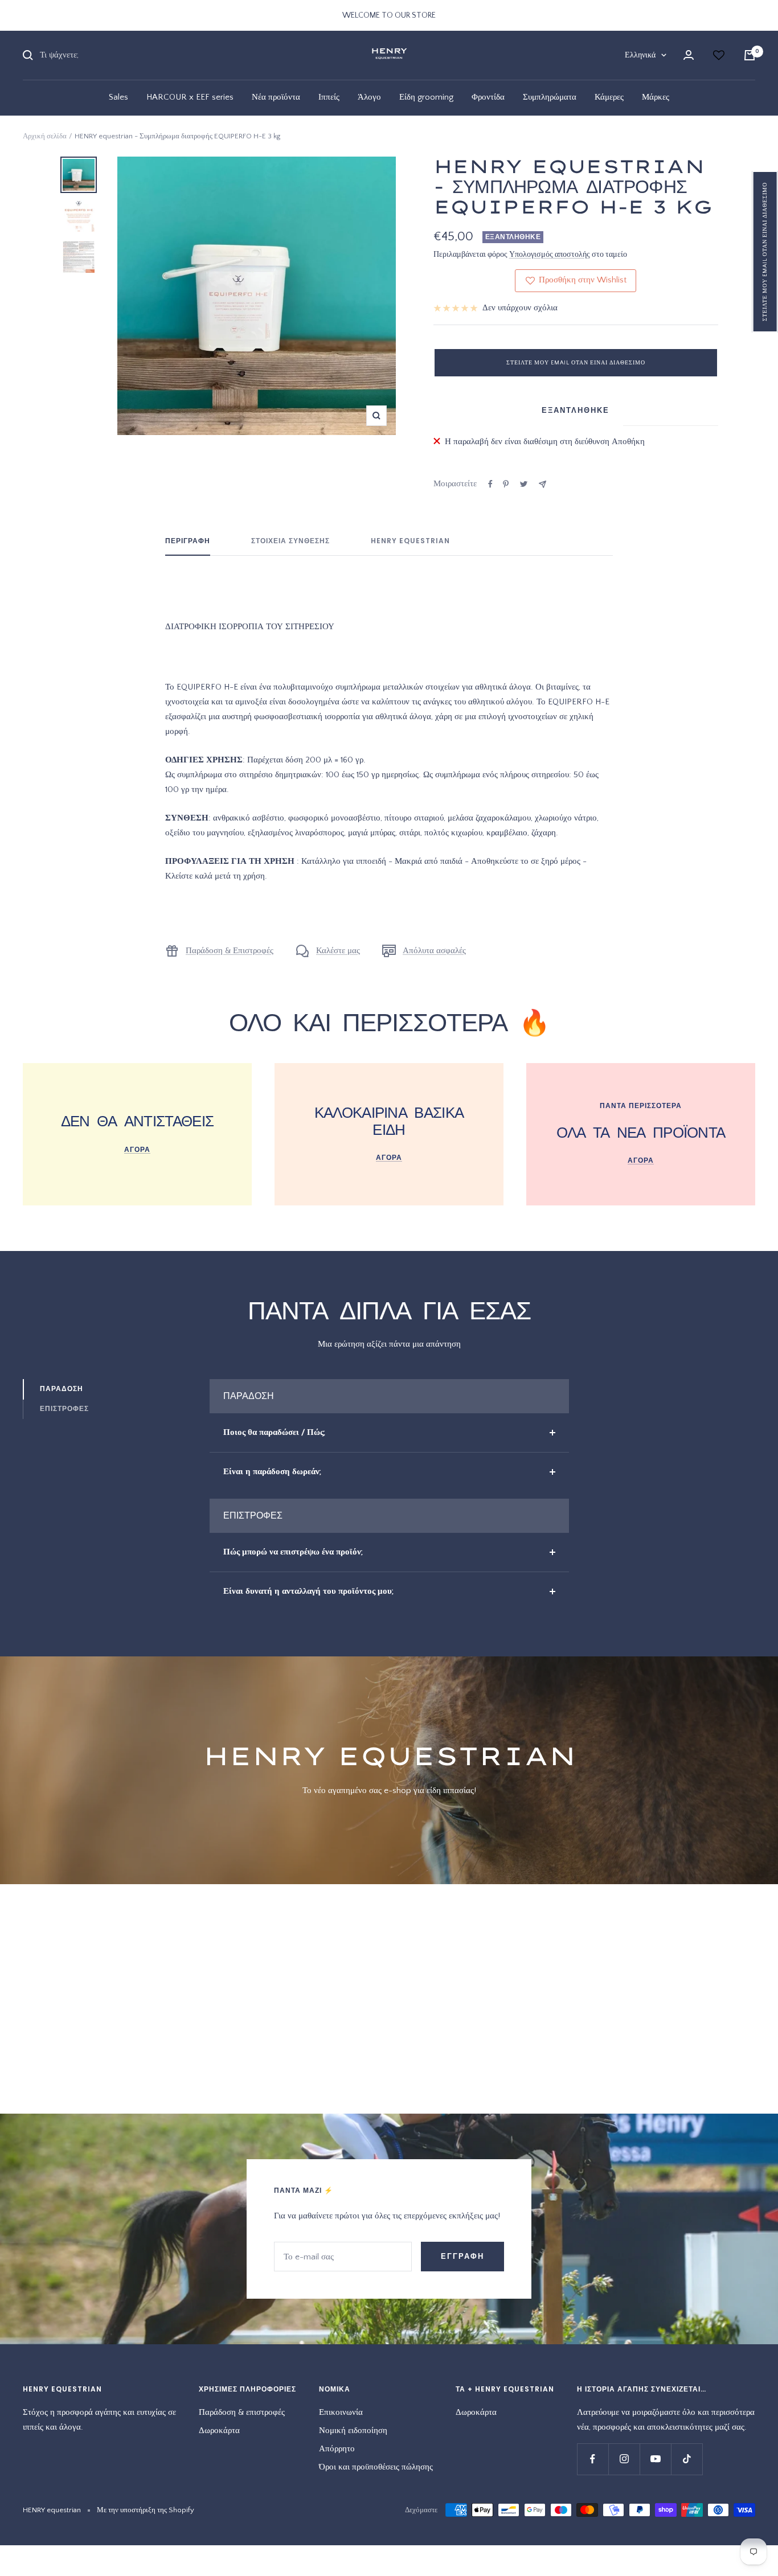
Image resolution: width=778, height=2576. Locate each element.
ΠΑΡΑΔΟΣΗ (62, 1389)
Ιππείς (329, 97)
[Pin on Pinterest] (506, 484)
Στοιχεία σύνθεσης (290, 541)
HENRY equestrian (410, 541)
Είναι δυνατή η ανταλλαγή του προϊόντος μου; (308, 1591)
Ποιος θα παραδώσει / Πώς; (274, 1432)
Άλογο (369, 97)
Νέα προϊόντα (276, 97)
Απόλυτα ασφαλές (434, 951)
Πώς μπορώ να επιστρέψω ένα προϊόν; (293, 1552)
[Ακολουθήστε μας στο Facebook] (593, 2459)
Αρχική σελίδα (45, 136)
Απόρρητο (337, 2449)
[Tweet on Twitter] (524, 484)
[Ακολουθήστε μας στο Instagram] (624, 2459)
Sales (118, 97)
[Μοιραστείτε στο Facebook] (490, 484)
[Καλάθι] (750, 55)
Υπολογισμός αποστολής (550, 255)
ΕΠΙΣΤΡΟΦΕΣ (64, 1408)
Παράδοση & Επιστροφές (230, 951)
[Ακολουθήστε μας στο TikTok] (687, 2459)
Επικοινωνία (341, 2412)
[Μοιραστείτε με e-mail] (542, 484)
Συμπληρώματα (550, 97)
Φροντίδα (488, 97)
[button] (765, 252)
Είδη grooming (426, 97)
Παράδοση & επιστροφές (242, 2412)
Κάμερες (609, 97)
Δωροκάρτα (219, 2431)
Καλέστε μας (338, 951)
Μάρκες (656, 97)
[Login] (689, 55)
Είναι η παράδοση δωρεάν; (272, 1472)
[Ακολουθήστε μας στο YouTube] (655, 2459)
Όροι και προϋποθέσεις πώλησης (376, 2467)
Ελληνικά (640, 55)
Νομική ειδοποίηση (353, 2431)
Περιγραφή (188, 541)
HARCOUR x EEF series (190, 97)
